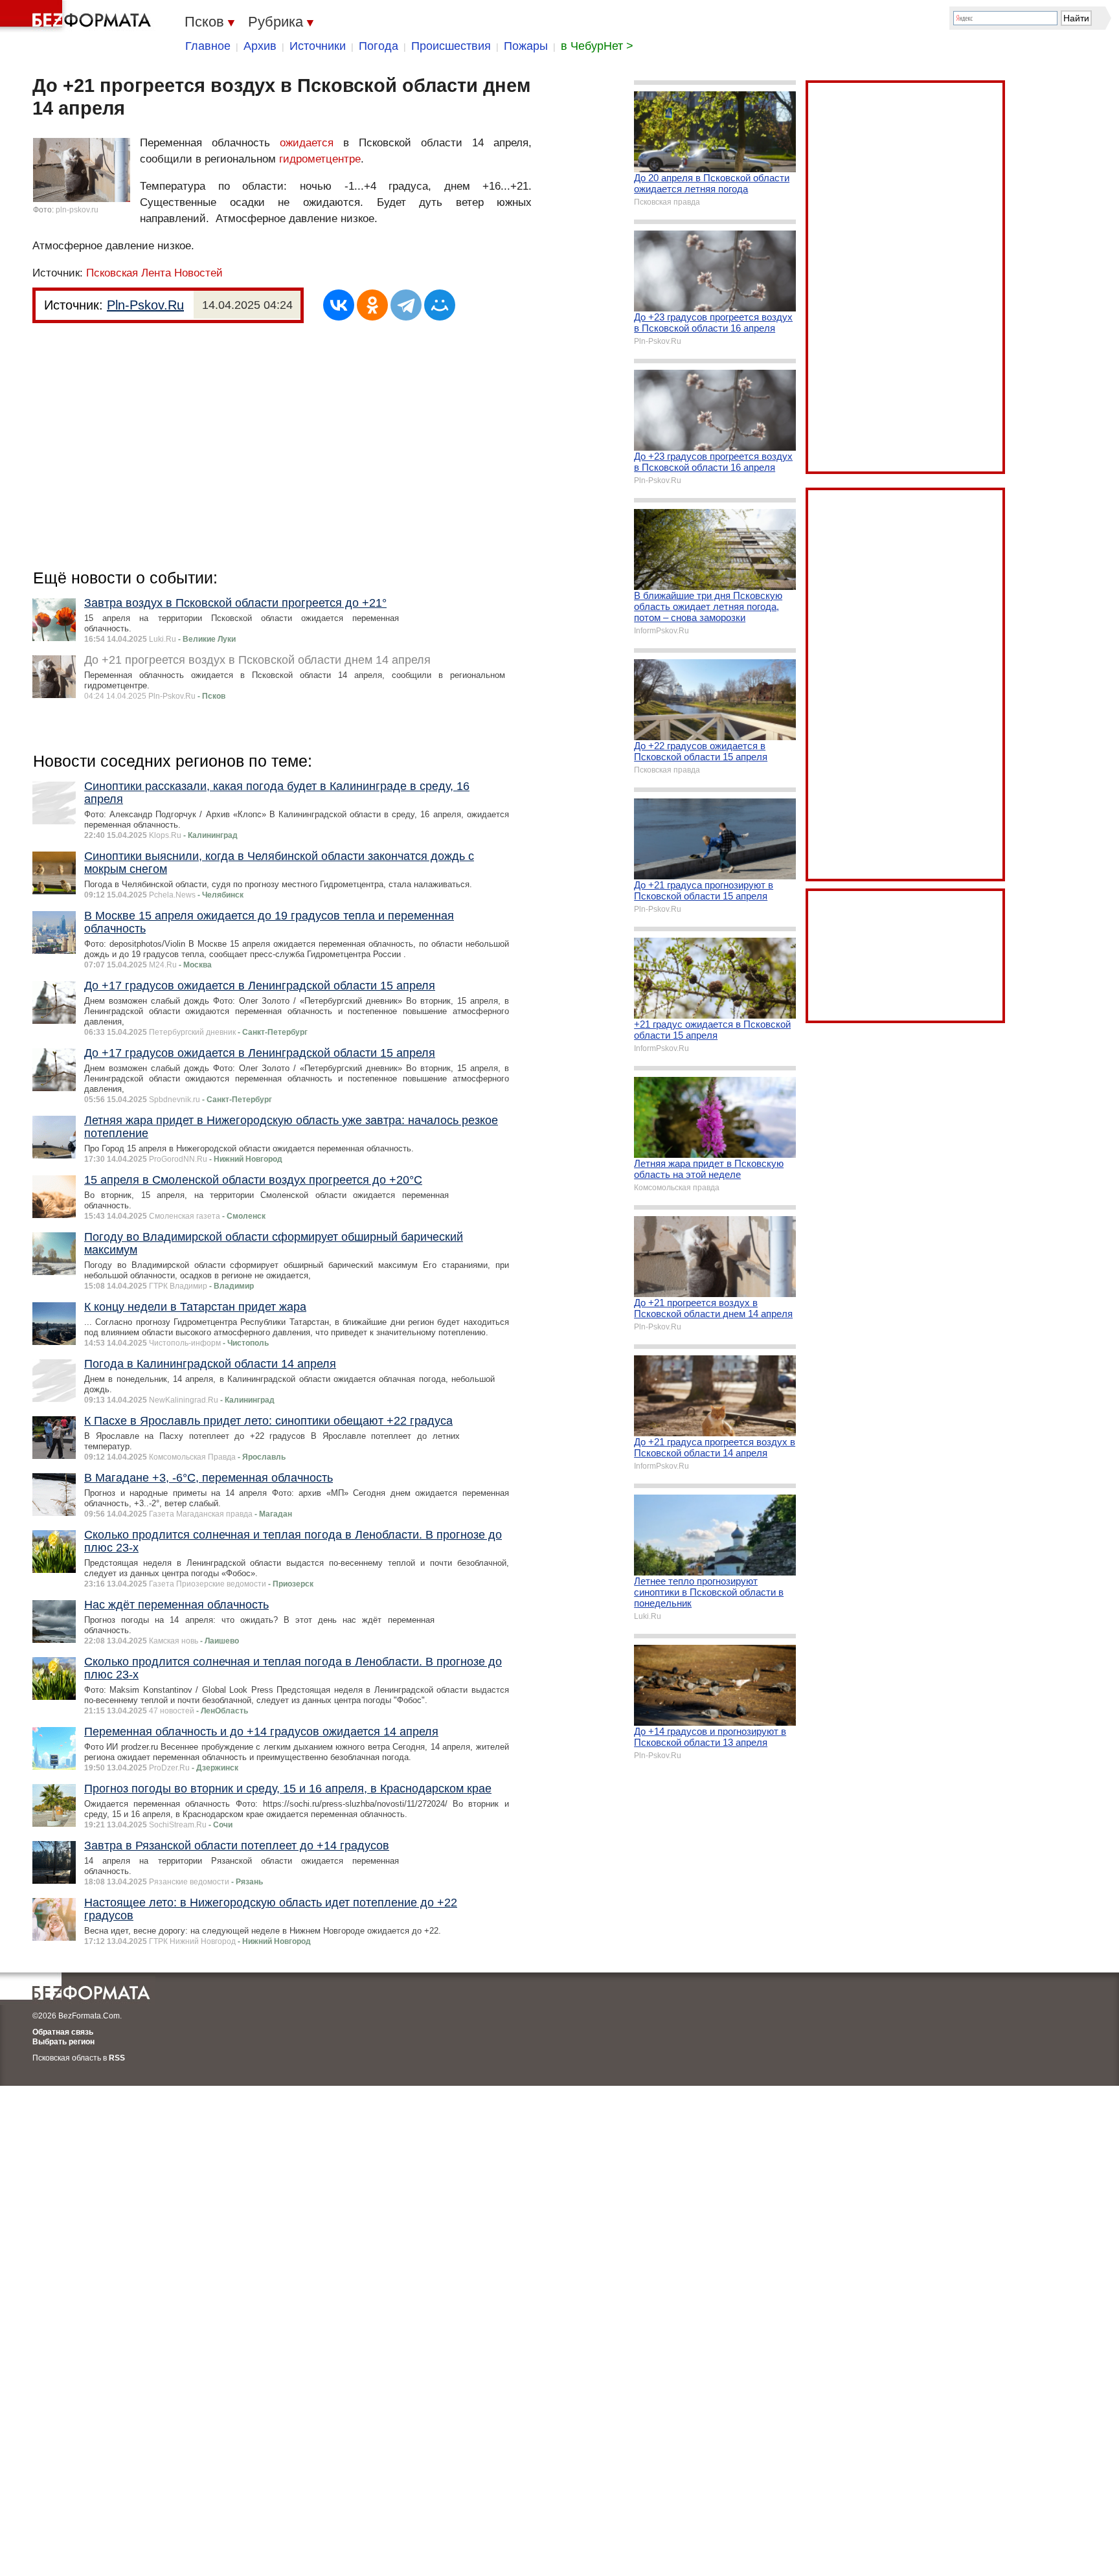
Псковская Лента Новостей (154, 273)
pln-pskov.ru (77, 210)
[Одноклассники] (372, 305)
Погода (379, 46)
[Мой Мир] (440, 305)
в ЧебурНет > (597, 46)
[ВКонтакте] (339, 305)
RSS (117, 2058)
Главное (208, 46)
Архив (260, 46)
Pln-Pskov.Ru (145, 305)
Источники (318, 46)
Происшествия (451, 46)
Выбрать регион (63, 2042)
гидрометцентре (320, 159)
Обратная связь (63, 2032)
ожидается (307, 143)
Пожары (526, 46)
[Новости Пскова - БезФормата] (78, 16)
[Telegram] (406, 305)
